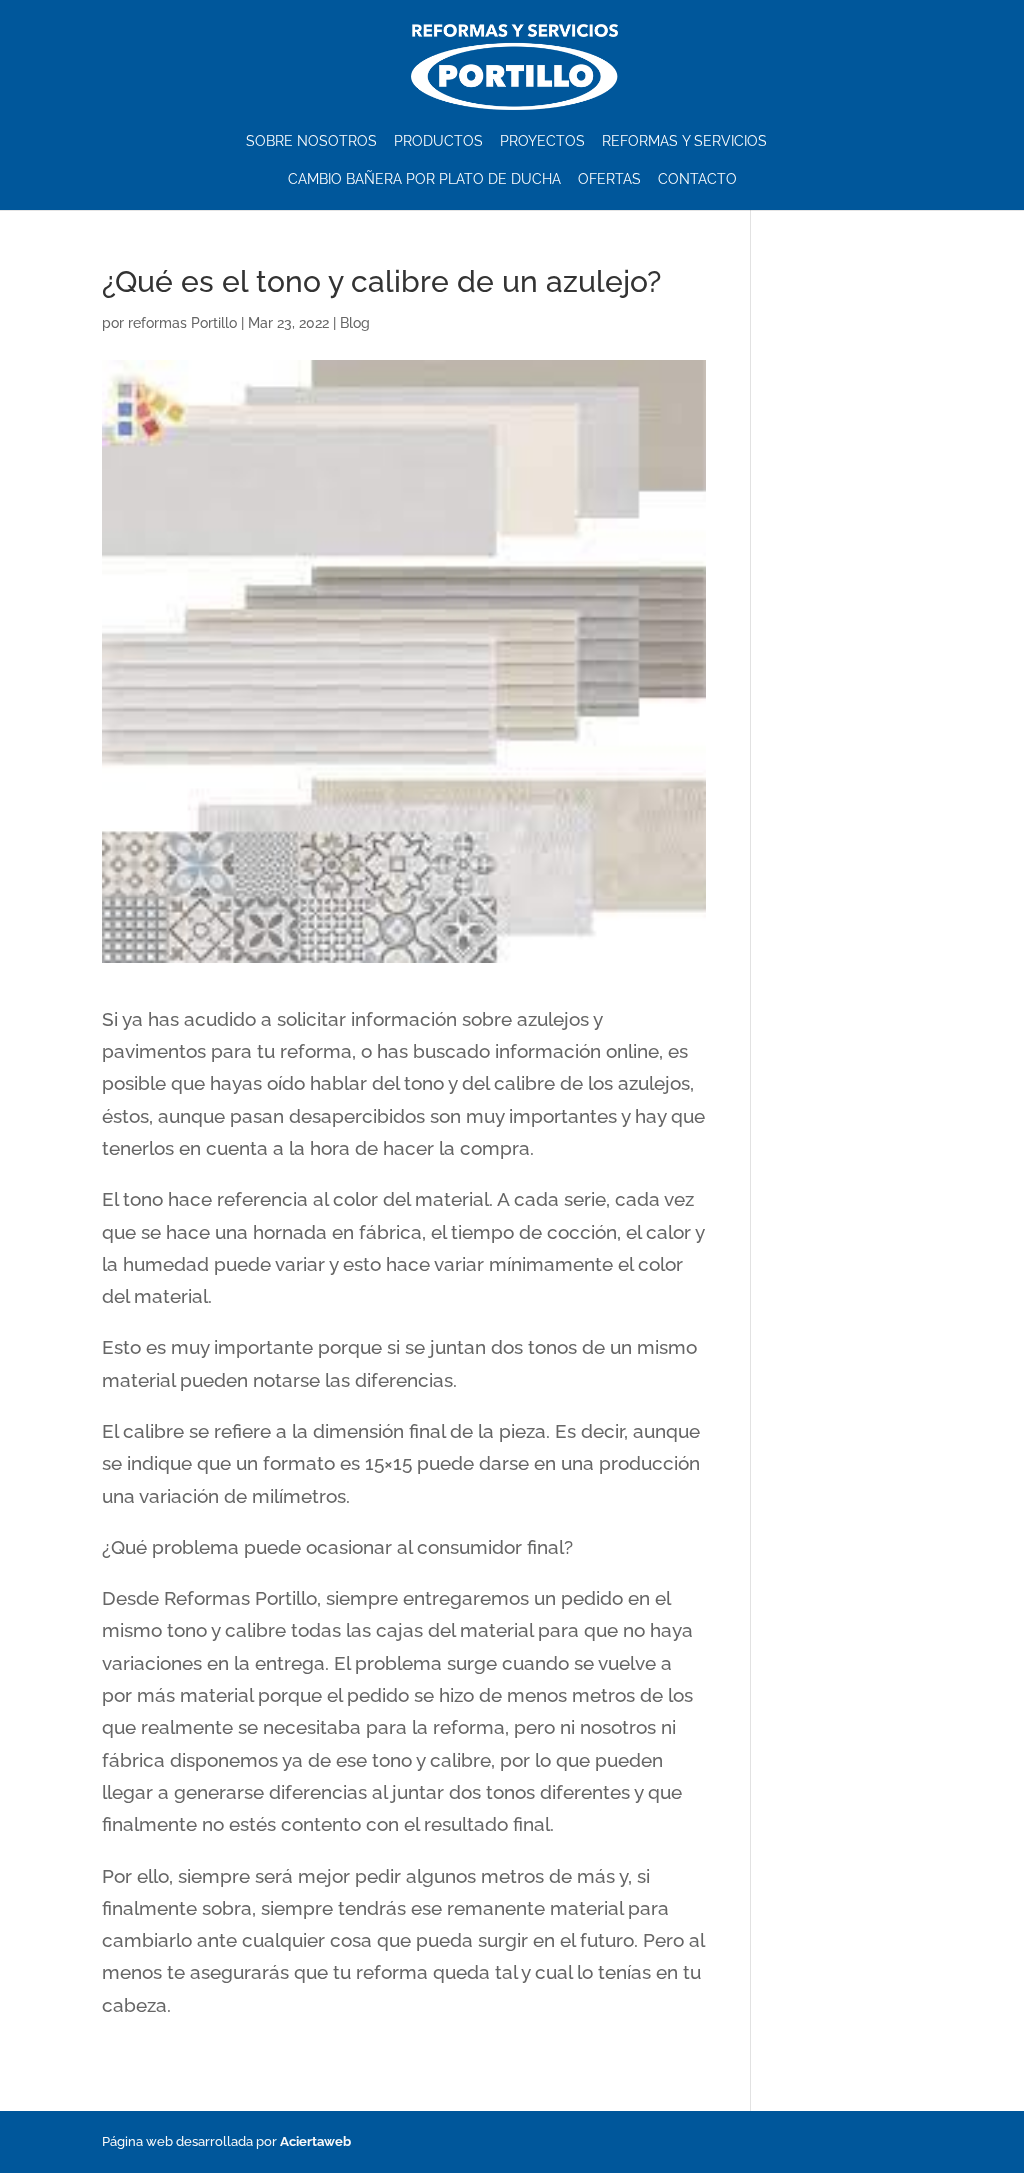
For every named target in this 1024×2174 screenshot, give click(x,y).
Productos (438, 141)
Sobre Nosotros (311, 141)
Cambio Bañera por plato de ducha (424, 179)
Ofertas (609, 179)
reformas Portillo (182, 323)
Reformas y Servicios (684, 141)
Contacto (697, 179)
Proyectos (542, 141)
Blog (355, 323)
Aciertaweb (315, 2141)
